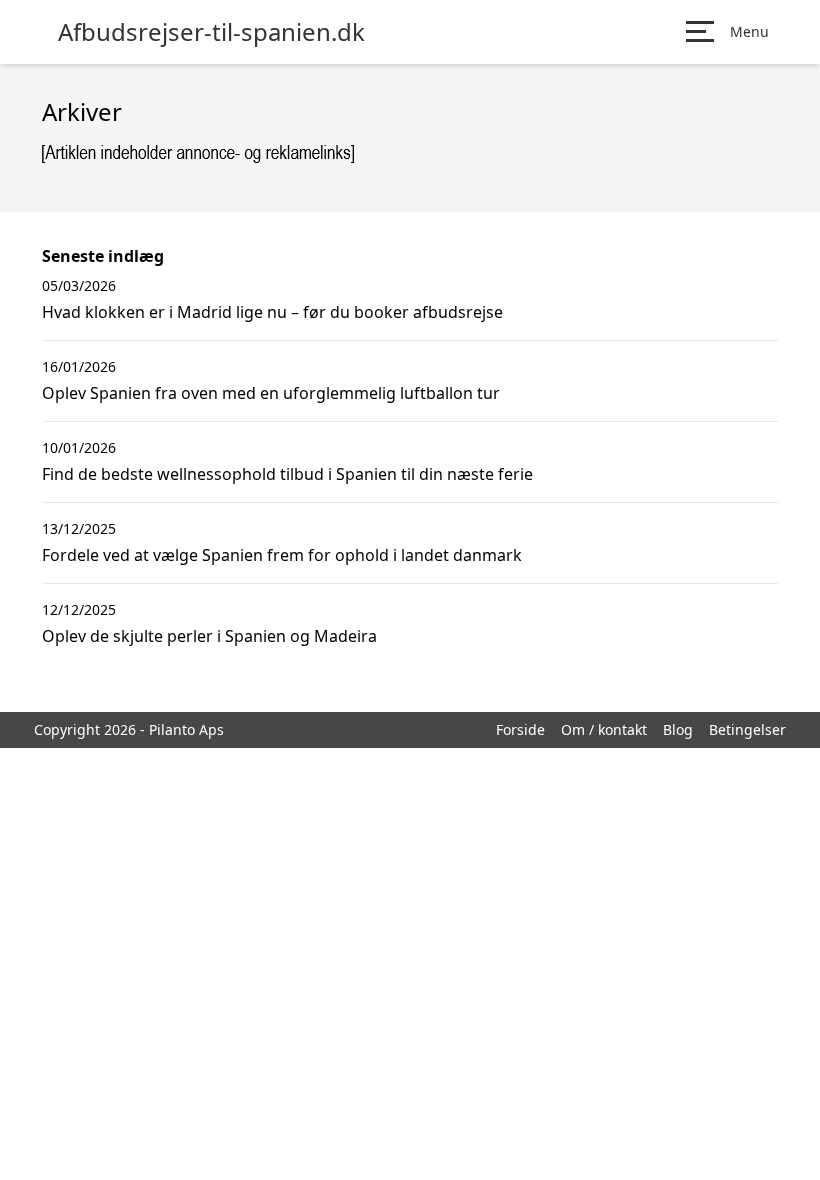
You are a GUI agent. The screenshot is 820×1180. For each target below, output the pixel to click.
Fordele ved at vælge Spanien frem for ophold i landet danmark (282, 555)
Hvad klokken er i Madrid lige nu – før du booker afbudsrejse (272, 312)
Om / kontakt (604, 729)
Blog (678, 729)
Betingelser (747, 729)
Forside (520, 729)
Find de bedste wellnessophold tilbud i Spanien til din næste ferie (287, 474)
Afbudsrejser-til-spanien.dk (211, 32)
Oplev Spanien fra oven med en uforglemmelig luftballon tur (271, 393)
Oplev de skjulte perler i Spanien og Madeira (209, 636)
